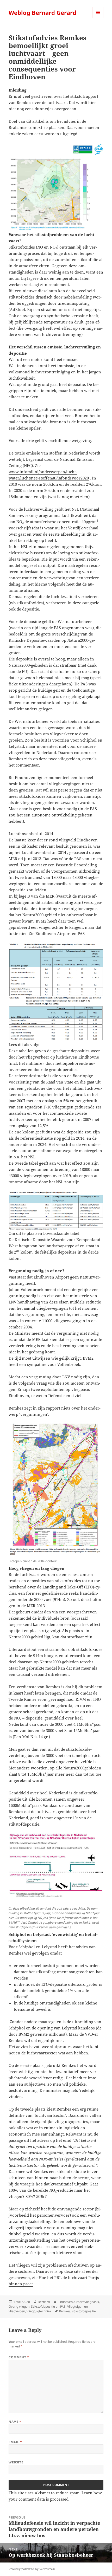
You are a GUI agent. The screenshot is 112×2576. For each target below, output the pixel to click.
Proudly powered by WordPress (32, 2569)
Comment (19, 2357)
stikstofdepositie (84, 2311)
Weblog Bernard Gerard (42, 12)
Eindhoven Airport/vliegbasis (78, 2302)
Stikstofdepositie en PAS (48, 2306)
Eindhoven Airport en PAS (60, 933)
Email (15, 2442)
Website (16, 2462)
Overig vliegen (19, 2306)
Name (15, 2422)
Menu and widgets (98, 18)
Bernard (44, 2302)
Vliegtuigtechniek (39, 2311)
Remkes (65, 2311)
